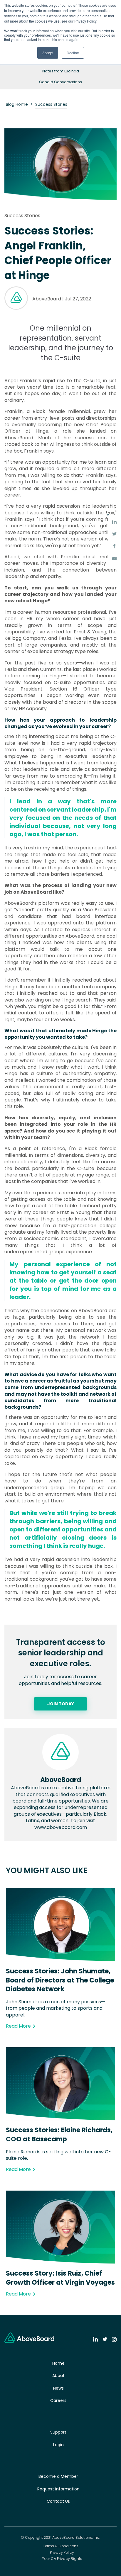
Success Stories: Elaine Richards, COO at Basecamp (59, 2135)
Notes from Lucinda (61, 71)
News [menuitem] (58, 2388)
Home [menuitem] (58, 2363)
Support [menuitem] (58, 2432)
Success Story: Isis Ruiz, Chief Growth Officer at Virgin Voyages (60, 2278)
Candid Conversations (60, 82)
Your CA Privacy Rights (62, 2559)
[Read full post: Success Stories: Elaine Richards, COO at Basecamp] (60, 2119)
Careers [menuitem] (58, 2400)
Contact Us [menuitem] (58, 2501)
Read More (18, 2026)
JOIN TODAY (61, 1704)
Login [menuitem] (58, 2445)
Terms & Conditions (61, 2546)
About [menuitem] (58, 2376)
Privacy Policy (62, 2553)
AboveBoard (47, 299)
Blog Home (17, 104)
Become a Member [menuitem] (58, 2476)
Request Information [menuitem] (58, 2489)
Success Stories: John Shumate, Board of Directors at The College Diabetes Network (60, 1980)
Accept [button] (48, 53)
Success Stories (51, 104)
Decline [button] (73, 53)
